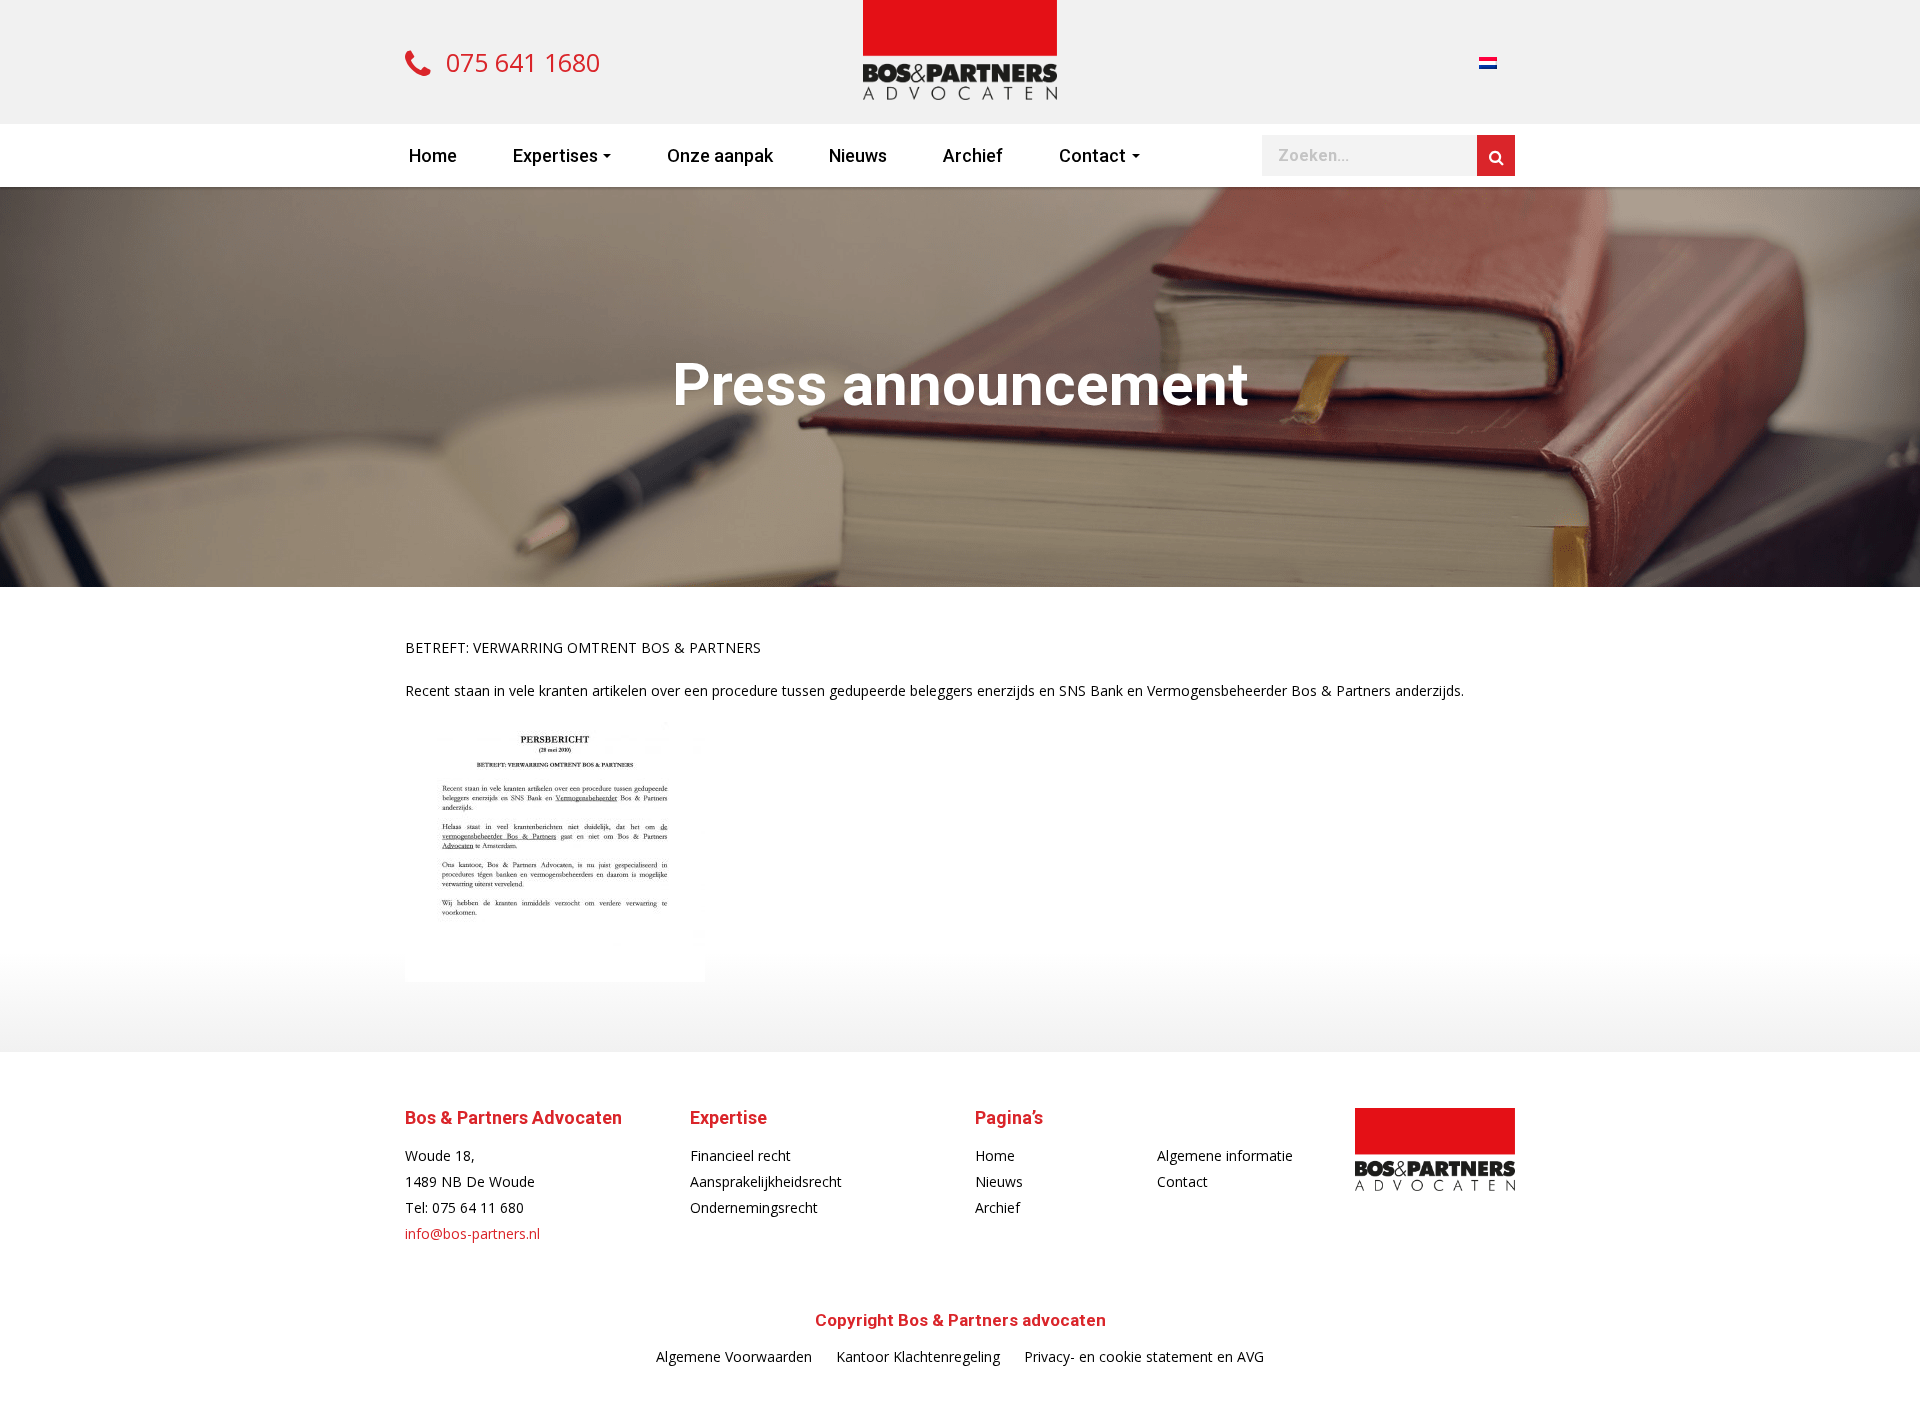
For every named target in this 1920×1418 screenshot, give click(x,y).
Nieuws (858, 155)
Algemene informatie (1225, 1155)
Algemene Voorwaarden (734, 1356)
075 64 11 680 (478, 1207)
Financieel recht (740, 1155)
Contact (1092, 155)
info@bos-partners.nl (472, 1233)
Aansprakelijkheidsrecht (766, 1181)
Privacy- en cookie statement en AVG (1144, 1356)
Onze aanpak (720, 155)
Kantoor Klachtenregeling (918, 1356)
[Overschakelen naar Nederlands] (1488, 61)
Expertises (555, 155)
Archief (973, 155)
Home (433, 155)
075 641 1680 (519, 62)
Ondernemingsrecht (754, 1207)
